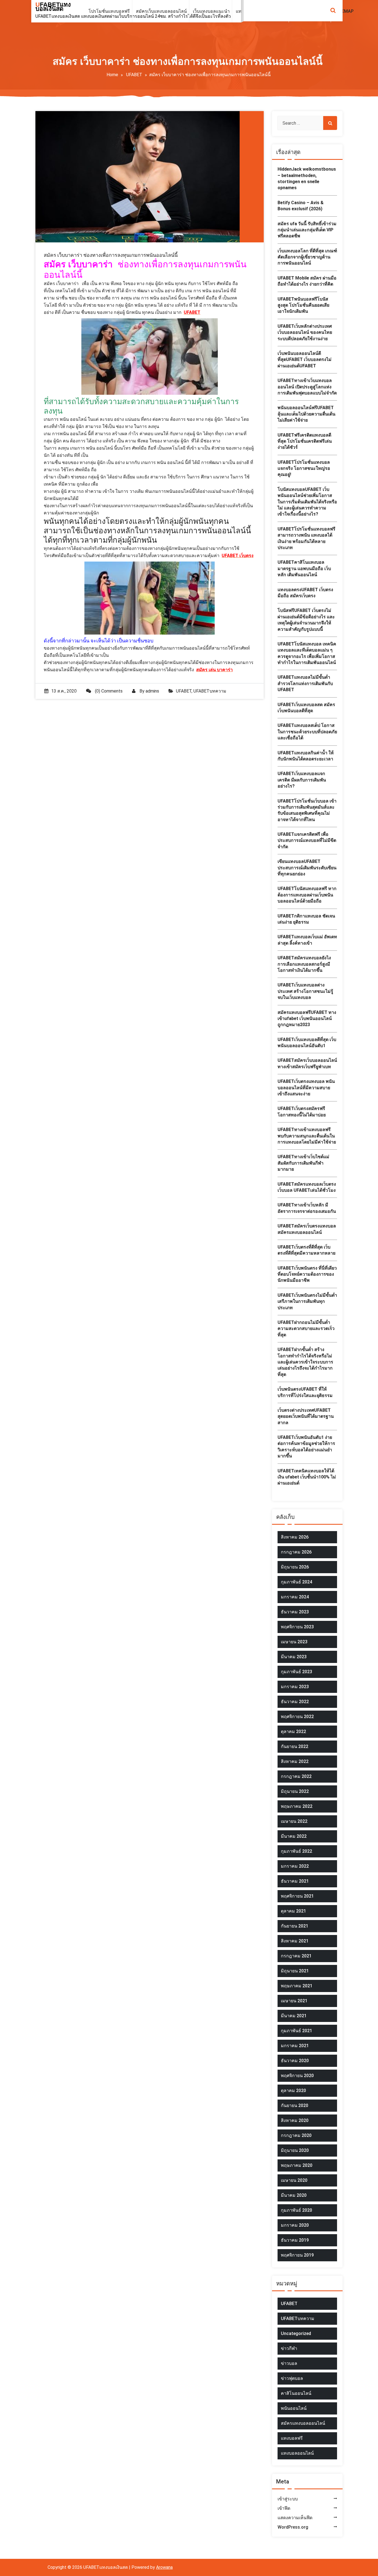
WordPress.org (293, 2527)
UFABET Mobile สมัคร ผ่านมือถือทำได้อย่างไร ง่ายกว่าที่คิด (307, 281)
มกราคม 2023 (295, 1687)
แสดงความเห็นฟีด (295, 2518)
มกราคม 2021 (295, 2046)
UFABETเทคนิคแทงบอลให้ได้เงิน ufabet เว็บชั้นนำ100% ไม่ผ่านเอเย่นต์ (307, 1477)
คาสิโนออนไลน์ (296, 2393)
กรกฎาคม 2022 (296, 1776)
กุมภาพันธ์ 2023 (297, 1672)
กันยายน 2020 (295, 2105)
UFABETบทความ (210, 691)
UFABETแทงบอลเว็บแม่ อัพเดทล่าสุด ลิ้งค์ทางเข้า (307, 940)
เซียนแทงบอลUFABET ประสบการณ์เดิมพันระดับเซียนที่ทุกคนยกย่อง (307, 868)
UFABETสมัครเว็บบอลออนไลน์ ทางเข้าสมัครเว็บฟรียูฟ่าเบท (307, 1063)
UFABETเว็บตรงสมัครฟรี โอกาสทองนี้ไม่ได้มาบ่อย (302, 1112)
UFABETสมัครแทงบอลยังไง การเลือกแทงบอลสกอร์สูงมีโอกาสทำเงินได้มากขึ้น (304, 964)
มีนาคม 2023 (294, 1657)
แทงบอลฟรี (292, 2438)
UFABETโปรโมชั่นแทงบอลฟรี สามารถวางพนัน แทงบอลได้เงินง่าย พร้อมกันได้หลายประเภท (306, 538)
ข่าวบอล (289, 2363)
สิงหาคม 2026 (295, 1537)
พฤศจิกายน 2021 (297, 1896)
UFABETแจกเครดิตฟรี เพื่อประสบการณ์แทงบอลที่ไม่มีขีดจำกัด (307, 840)
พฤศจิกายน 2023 (297, 1627)
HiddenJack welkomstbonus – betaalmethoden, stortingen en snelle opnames (307, 178)
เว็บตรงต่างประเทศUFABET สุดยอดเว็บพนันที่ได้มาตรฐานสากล (306, 1416)
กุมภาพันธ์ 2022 (297, 1851)
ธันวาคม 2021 (295, 1881)
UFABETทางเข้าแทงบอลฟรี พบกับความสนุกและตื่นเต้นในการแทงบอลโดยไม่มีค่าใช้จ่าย (307, 1136)
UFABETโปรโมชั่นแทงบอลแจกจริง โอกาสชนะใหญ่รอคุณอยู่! (304, 468)
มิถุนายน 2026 (295, 1567)
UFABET (134, 75)
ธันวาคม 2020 (295, 2061)
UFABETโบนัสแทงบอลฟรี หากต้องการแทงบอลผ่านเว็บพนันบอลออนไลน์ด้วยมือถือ (307, 895)
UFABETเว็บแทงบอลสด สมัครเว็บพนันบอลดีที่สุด (306, 708)
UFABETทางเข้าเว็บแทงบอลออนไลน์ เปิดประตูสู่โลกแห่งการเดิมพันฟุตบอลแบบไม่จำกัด (307, 387)
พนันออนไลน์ (294, 2408)
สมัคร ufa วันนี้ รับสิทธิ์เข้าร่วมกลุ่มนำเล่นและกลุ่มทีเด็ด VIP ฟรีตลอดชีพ (307, 230)
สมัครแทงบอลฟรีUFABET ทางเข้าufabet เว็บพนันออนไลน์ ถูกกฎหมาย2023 (307, 1019)
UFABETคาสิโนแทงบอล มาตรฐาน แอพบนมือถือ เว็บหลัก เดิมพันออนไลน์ (304, 568)
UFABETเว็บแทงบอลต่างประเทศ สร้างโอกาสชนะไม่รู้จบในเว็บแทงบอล (305, 991)
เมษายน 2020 (294, 2180)
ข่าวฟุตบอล (292, 2378)
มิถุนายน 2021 (295, 1971)
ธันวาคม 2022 (295, 1702)
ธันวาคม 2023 (295, 1612)
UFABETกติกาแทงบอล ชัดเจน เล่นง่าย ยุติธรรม (306, 919)
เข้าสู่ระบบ (288, 2499)
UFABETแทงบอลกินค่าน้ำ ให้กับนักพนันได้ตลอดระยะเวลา (306, 756)
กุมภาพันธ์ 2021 (297, 2031)
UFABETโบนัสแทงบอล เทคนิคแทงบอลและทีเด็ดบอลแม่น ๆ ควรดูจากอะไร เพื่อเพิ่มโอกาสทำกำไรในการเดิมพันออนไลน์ (307, 653)
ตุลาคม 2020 (293, 2091)
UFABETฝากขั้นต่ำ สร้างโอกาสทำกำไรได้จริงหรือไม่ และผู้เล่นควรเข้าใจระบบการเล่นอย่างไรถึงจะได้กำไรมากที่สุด (305, 1362)
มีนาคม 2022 (294, 1836)
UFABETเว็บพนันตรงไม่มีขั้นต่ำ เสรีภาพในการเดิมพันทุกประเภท (307, 1301)
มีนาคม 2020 (294, 2195)
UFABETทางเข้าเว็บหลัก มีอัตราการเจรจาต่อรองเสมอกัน (307, 1208)
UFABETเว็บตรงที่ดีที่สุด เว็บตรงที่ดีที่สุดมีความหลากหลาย (306, 1250)
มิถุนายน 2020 (295, 2150)
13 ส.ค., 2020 (64, 691)
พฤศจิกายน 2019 (297, 2255)
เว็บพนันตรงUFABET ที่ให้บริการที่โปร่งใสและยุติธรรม (305, 1392)
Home (112, 75)
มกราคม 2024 (295, 1597)
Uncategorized (296, 2333)
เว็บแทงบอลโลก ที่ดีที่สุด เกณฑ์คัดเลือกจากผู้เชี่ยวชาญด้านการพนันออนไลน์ (307, 257)
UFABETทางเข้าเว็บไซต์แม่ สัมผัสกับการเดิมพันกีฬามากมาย (303, 1163)
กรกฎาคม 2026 (296, 1552)
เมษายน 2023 (294, 1642)
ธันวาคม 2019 (295, 2240)
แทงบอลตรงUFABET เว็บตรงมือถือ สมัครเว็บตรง (305, 593)
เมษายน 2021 (294, 2001)
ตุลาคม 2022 (293, 1732)
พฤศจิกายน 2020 (297, 2076)
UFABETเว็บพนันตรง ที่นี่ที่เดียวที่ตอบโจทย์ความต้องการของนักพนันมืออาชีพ (307, 1274)
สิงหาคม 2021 (295, 1941)
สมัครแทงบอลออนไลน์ (303, 2423)
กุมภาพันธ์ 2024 (297, 1582)
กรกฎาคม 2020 (296, 2135)
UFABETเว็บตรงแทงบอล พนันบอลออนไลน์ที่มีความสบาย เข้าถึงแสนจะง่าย (306, 1088)
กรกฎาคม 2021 (296, 1956)
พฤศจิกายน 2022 (297, 1717)
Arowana (164, 2567)
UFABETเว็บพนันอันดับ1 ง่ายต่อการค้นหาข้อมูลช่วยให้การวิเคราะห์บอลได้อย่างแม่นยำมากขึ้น (306, 1447)
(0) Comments (108, 691)
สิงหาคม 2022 (295, 1761)
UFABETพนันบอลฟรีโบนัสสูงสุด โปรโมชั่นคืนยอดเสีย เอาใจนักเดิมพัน (303, 305)
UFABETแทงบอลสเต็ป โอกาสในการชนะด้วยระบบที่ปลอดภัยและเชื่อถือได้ (307, 732)
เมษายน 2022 (294, 1821)
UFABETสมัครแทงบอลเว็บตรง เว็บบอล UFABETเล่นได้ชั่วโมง (307, 1187)
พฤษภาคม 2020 (297, 2165)
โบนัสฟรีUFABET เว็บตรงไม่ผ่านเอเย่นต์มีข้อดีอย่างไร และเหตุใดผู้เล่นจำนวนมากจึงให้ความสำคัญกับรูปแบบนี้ (306, 620)
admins (152, 691)
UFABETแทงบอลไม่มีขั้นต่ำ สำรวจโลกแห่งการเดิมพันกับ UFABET (305, 683)
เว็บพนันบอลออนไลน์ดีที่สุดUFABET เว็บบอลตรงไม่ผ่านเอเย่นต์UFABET (305, 360)
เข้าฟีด (284, 2508)
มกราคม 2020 (295, 2225)
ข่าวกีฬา (289, 2348)
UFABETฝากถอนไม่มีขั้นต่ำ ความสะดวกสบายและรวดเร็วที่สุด (306, 1329)
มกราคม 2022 (295, 1866)
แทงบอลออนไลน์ (297, 2453)
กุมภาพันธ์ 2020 (297, 2210)
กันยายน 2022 (295, 1746)
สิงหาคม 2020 (295, 2120)
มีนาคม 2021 (294, 2016)
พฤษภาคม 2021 (297, 1986)
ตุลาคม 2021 (293, 1911)
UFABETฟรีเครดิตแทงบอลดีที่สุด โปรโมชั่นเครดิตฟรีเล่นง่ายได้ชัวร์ (305, 441)
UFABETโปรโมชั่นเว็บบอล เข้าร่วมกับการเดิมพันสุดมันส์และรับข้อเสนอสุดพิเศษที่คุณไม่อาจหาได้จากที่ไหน (307, 810)
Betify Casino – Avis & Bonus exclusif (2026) (301, 206)
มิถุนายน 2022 (295, 1791)
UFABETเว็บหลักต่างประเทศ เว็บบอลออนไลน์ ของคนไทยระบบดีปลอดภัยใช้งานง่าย (305, 332)
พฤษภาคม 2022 (297, 1806)
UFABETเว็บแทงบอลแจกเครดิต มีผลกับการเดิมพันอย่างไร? (302, 780)
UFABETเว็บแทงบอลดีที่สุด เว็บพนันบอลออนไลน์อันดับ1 (307, 1043)
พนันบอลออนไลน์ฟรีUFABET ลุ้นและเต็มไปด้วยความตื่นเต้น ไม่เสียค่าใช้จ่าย (306, 414)
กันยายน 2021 (295, 1926)
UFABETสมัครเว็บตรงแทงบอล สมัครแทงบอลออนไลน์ (307, 1229)
